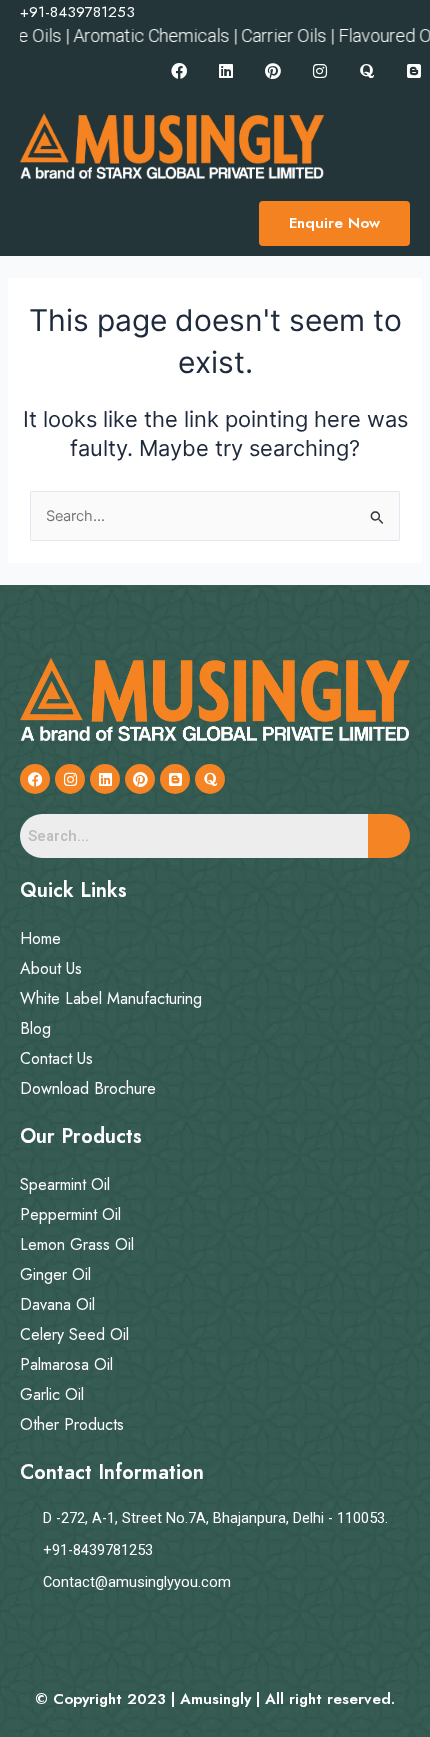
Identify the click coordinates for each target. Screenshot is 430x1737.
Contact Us (56, 1058)
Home (40, 938)
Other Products (72, 1424)
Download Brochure (88, 1088)
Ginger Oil (55, 1274)
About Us (51, 968)
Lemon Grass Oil (77, 1244)
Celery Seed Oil (74, 1334)
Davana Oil (57, 1304)
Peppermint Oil (70, 1214)
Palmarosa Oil (66, 1364)
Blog (35, 1028)
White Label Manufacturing (111, 998)
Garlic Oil (52, 1394)
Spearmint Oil (65, 1184)
